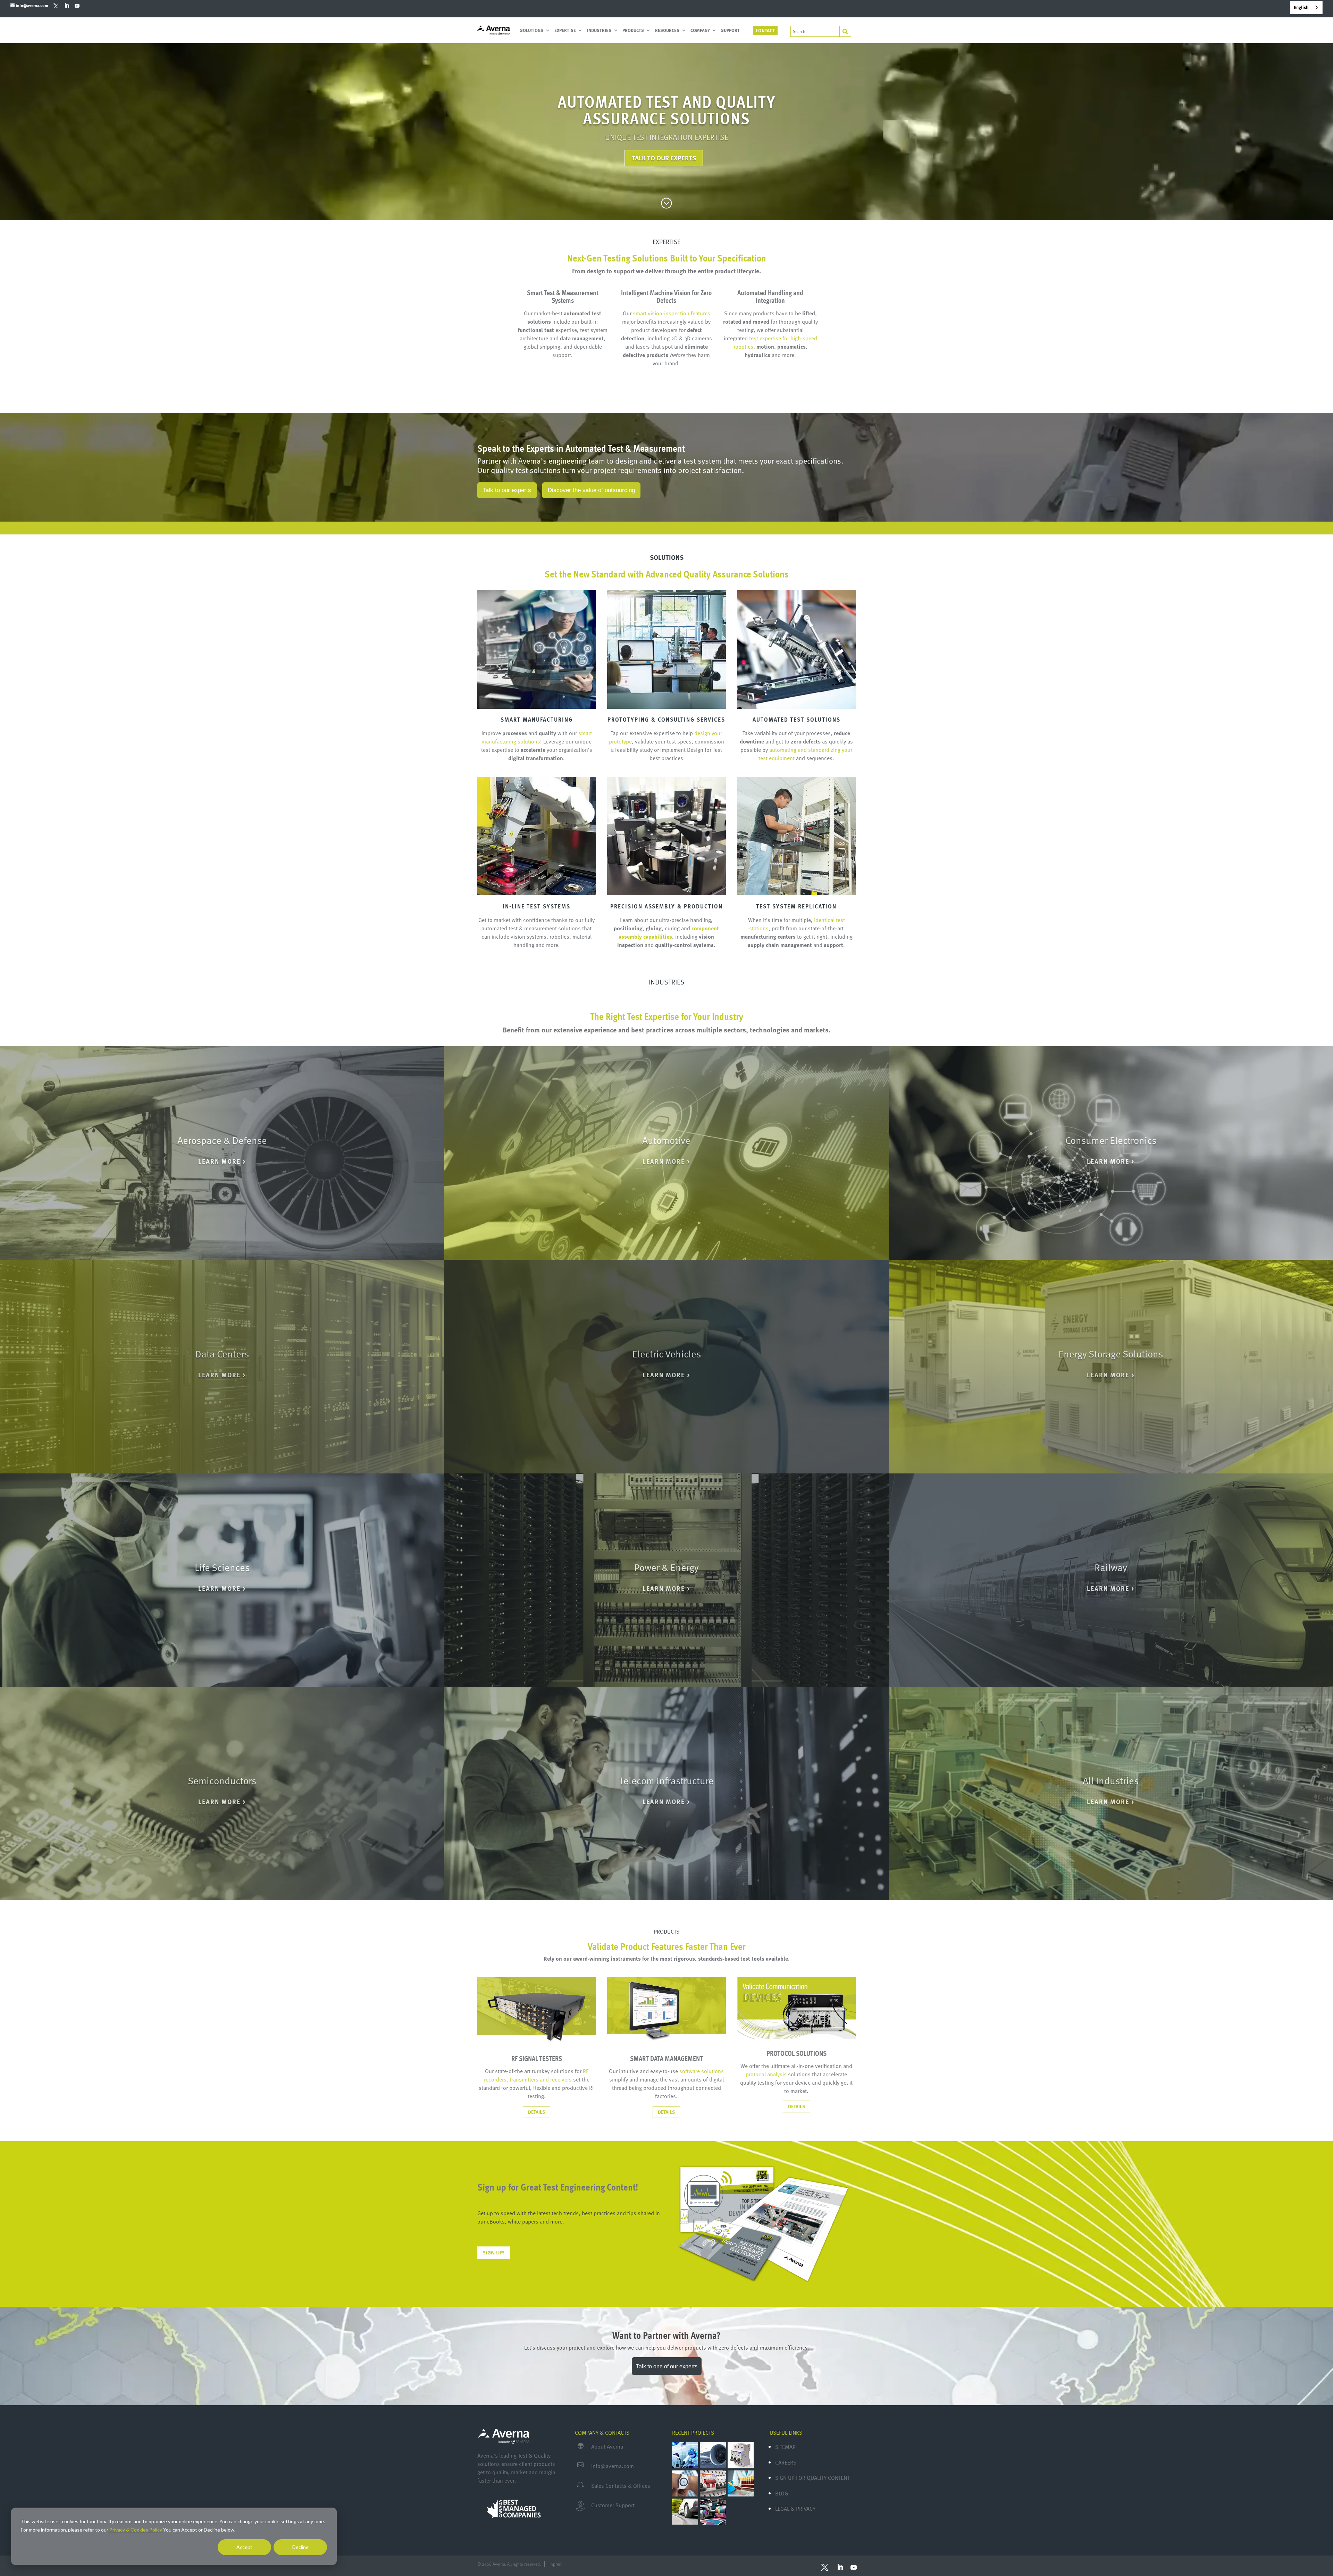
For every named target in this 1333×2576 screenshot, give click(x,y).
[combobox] (1306, 7)
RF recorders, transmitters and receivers (536, 2075)
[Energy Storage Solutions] (1111, 1367)
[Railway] (1111, 1580)
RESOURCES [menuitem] (667, 31)
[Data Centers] (222, 1367)
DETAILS (536, 2112)
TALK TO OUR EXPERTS (664, 158)
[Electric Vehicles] (666, 1367)
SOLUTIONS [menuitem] (532, 31)
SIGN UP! (494, 2253)
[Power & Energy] (666, 1580)
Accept (244, 2547)
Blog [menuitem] (782, 2493)
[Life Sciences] (222, 1580)
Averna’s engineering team (562, 461)
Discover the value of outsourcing (591, 490)
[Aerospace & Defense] (222, 1153)
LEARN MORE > (222, 1161)
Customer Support (613, 2505)
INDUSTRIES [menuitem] (599, 31)
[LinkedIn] (66, 6)
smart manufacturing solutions (537, 737)
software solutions (702, 2071)
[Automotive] (666, 1153)
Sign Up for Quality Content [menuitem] (812, 2478)
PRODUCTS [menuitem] (633, 31)
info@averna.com (613, 2466)
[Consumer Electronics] (1111, 1153)
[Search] (845, 31)
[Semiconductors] (222, 1794)
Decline (300, 2547)
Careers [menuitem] (786, 2462)
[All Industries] (1111, 1794)
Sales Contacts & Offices (621, 2486)
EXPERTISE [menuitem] (565, 31)
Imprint (555, 2564)
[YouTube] (77, 6)
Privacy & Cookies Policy (136, 2530)
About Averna (607, 2446)
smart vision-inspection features (672, 313)
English (1301, 7)
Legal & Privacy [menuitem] (795, 2509)
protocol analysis (766, 2074)
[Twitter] (56, 5)
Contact (765, 30)
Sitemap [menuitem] (785, 2447)
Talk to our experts (507, 490)
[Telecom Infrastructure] (666, 1794)
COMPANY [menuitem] (700, 31)
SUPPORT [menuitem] (730, 31)
